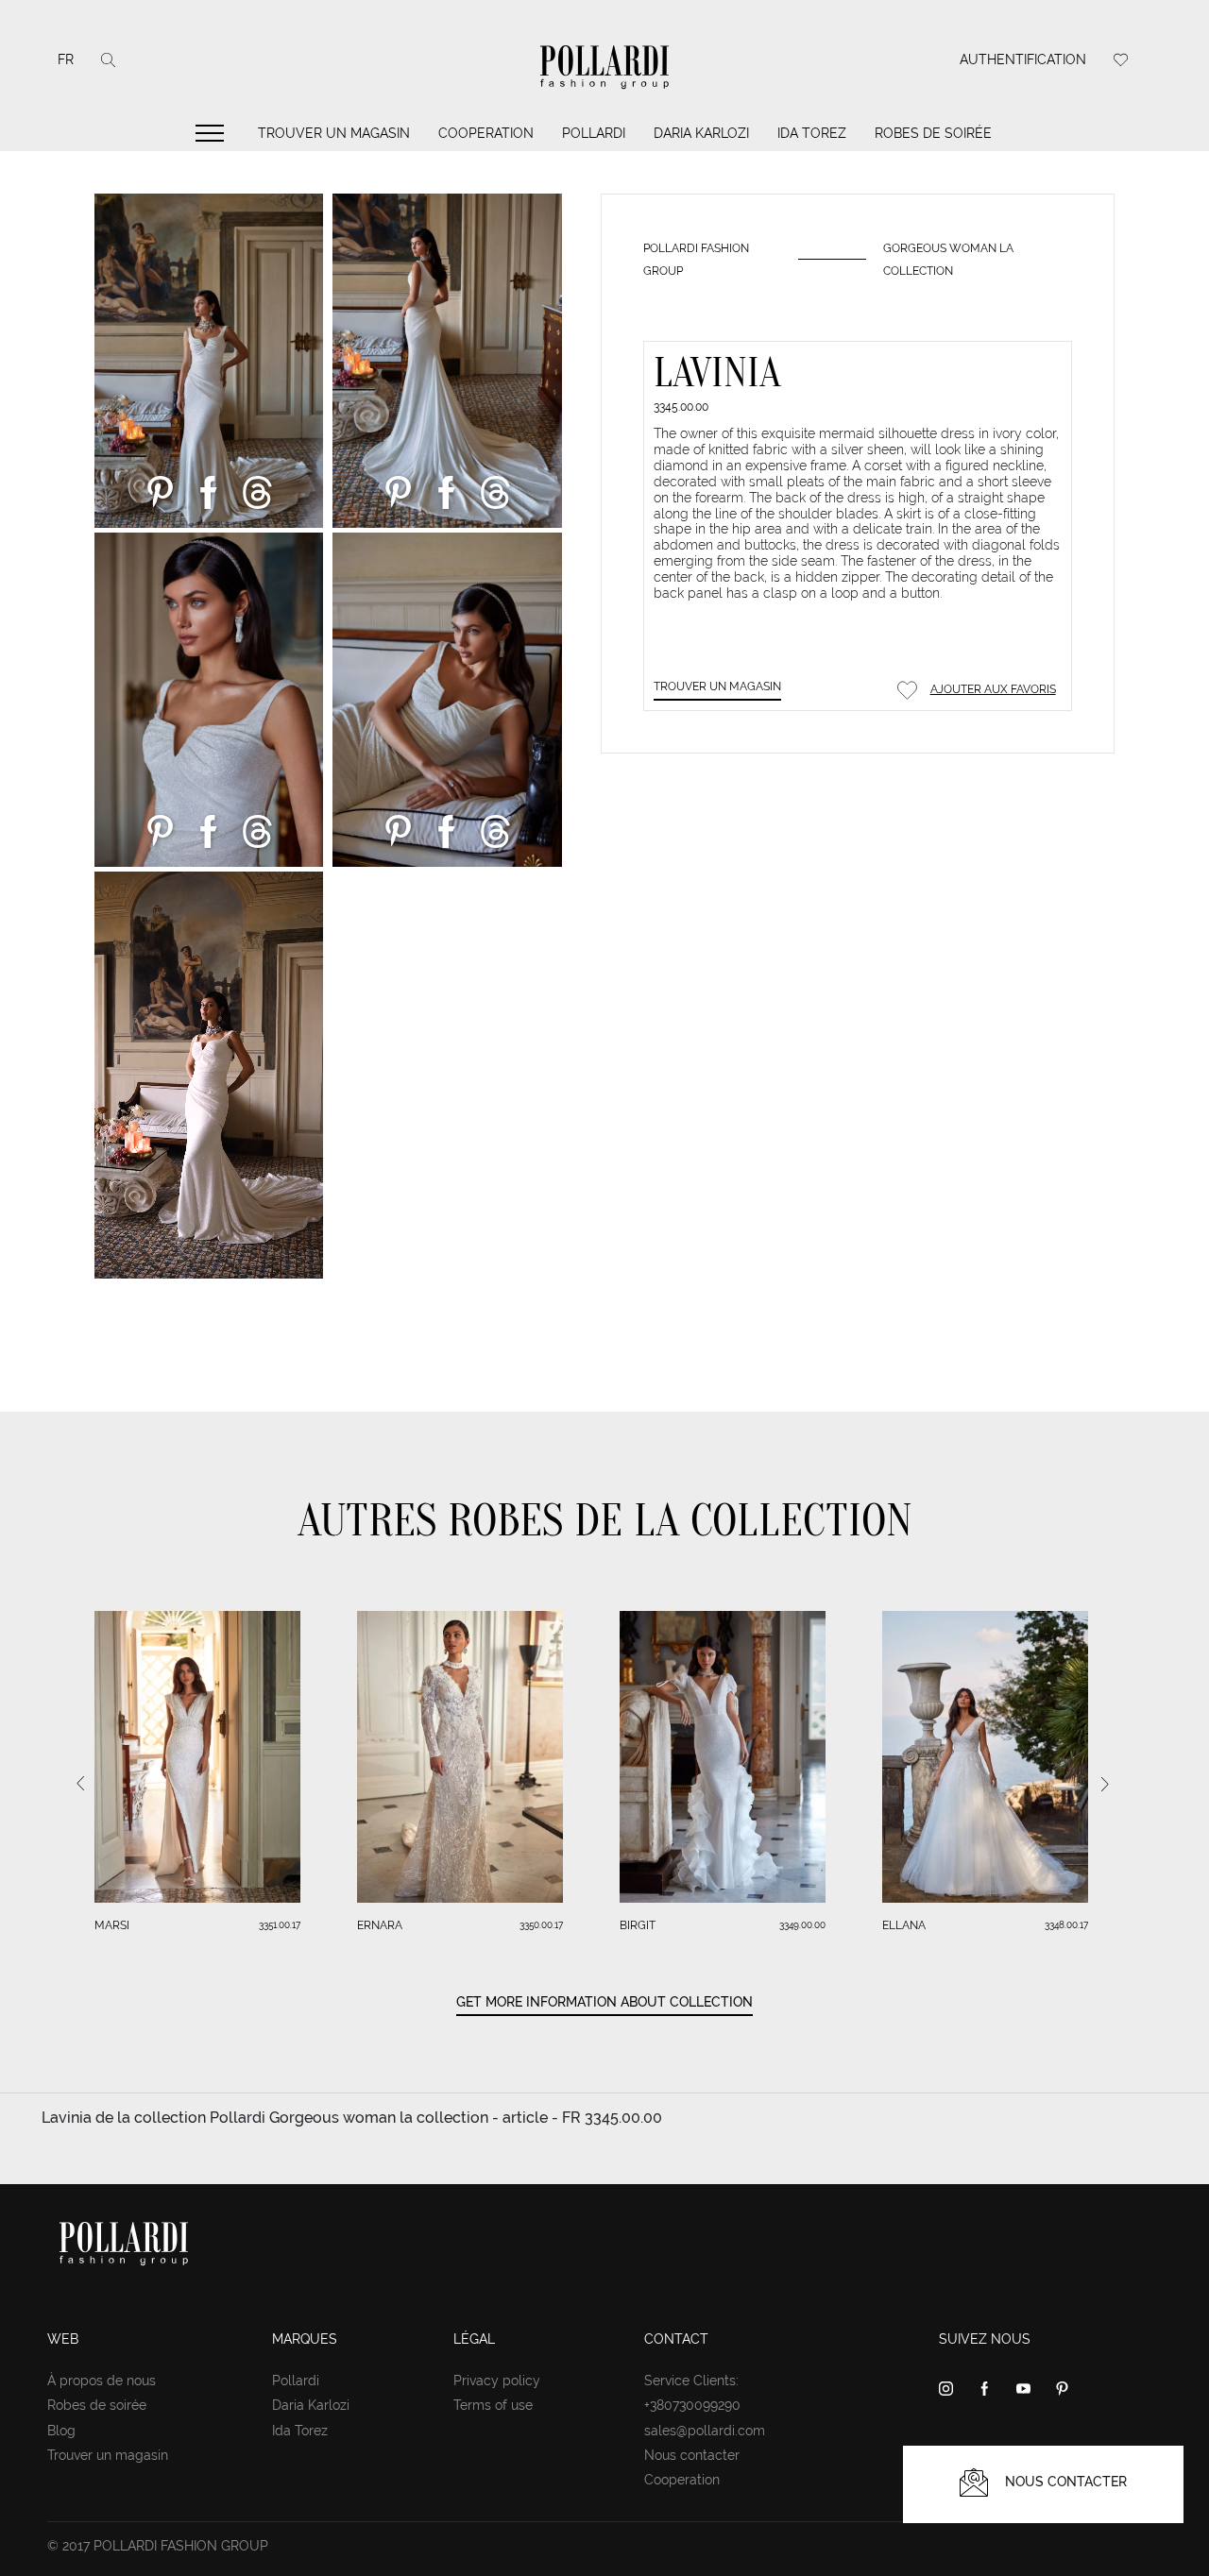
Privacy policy (497, 2381)
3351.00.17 (280, 1925)
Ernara (380, 1925)
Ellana (904, 1925)
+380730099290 (692, 2405)
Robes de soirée (933, 133)
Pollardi (594, 133)
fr (66, 59)
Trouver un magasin (334, 133)
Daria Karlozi (701, 133)
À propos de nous (102, 2381)
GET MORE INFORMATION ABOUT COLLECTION (604, 2002)
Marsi (112, 1925)
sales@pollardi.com (705, 2431)
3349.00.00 (802, 1925)
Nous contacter (692, 2455)
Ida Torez (812, 133)
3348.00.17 (1066, 1925)
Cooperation (486, 133)
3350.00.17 (541, 1925)
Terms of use (493, 2405)
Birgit (638, 1925)
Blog (61, 2431)
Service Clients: (691, 2381)
